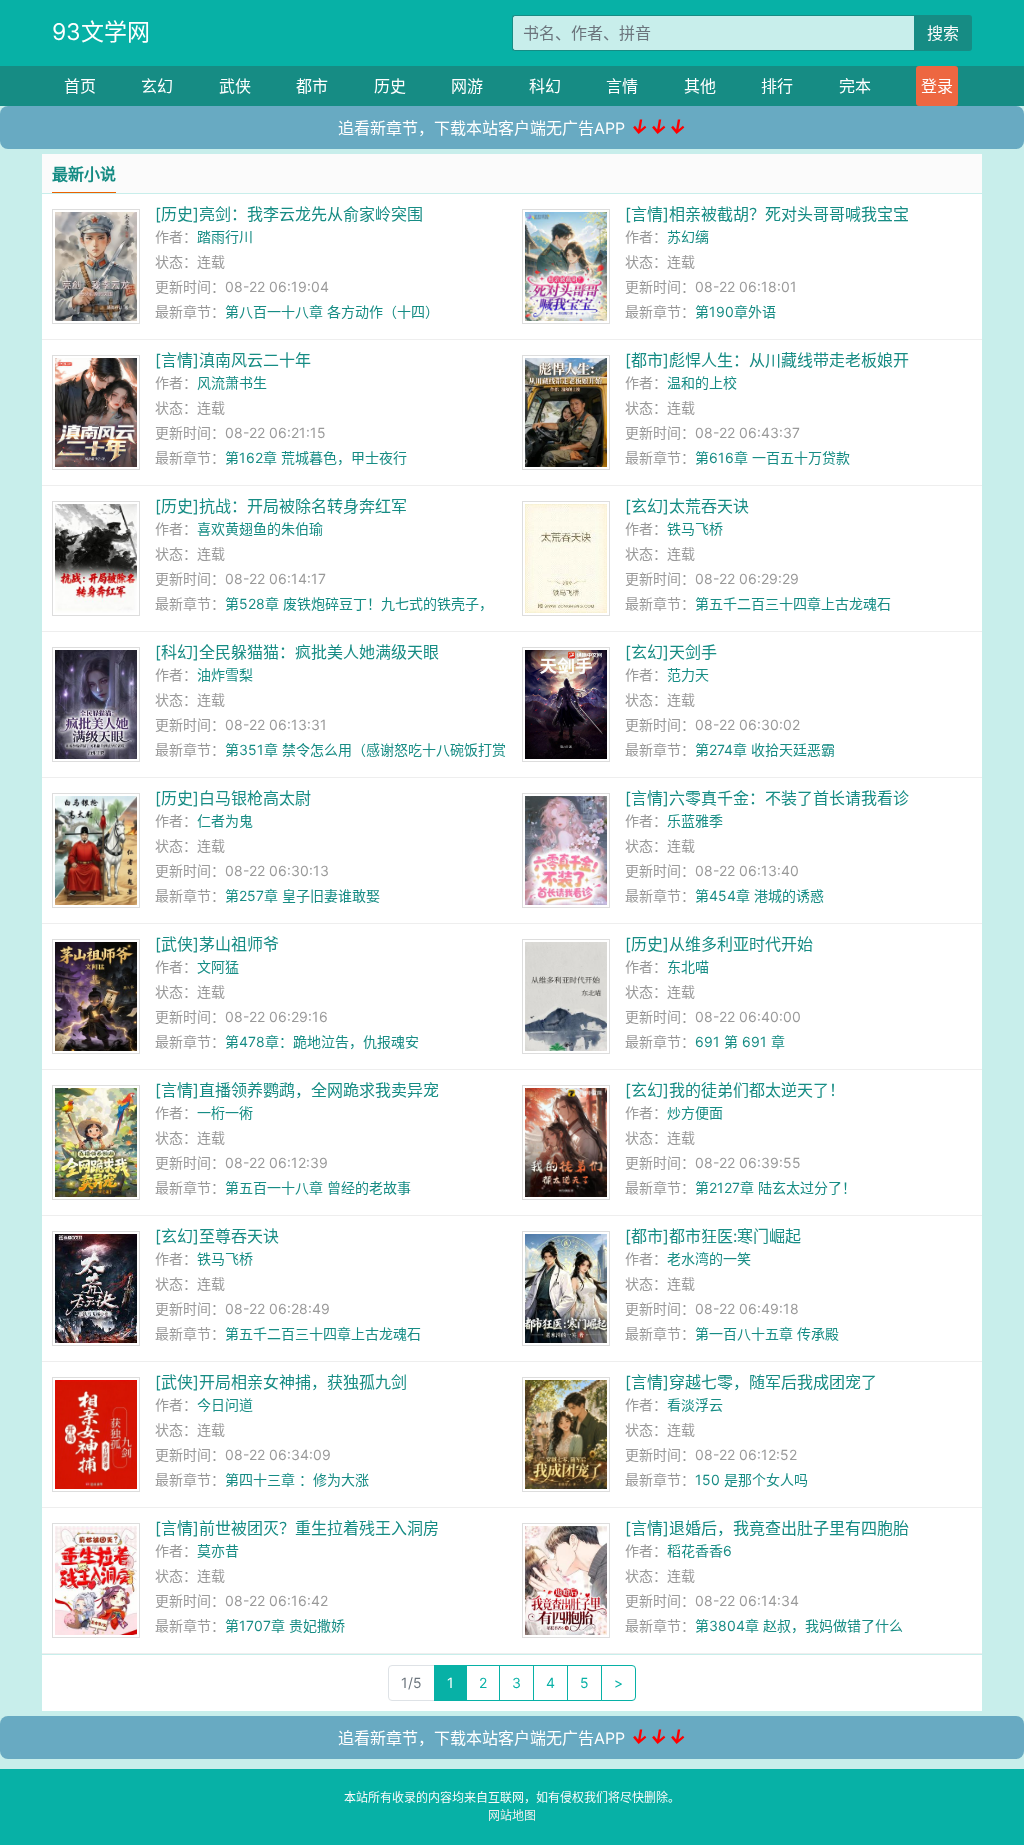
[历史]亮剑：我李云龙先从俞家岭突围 (289, 214)
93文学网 (101, 32)
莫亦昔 (218, 1550)
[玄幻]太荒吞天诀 (687, 506)
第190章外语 (735, 311)
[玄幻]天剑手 (671, 652)
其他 (700, 86)
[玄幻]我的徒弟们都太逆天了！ (735, 1090)
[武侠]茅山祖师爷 (217, 944)
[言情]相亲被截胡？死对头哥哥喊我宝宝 (767, 214)
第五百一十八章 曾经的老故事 (318, 1187)
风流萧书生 (232, 382)
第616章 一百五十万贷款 (772, 457)
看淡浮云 (695, 1404)
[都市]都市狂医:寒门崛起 (713, 1236)
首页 (80, 86)
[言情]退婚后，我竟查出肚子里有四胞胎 (767, 1528)
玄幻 (157, 86)
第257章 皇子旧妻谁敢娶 (302, 895)
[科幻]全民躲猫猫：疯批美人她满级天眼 (297, 652)
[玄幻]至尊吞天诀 (217, 1236)
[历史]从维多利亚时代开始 (719, 944)
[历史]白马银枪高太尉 (233, 798)
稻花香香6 (699, 1550)
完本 (855, 86)
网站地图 (512, 1815)
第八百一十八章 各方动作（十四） (332, 311)
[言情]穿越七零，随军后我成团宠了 (751, 1382)
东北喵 (688, 966)
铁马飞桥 (695, 528)
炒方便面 (695, 1112)
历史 (390, 86)
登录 (937, 86)
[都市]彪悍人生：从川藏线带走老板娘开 (767, 360)
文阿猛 (218, 966)
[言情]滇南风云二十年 (233, 360)
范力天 (688, 674)
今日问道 (225, 1404)
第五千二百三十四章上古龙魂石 (793, 603)
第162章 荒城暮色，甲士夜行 (316, 457)
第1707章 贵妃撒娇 (285, 1625)
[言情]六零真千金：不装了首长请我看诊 (767, 798)
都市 (312, 86)
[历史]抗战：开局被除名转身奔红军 (281, 506)
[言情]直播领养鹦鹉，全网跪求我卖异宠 (297, 1090)
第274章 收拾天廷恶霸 (765, 749)
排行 (777, 86)
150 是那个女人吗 (751, 1479)
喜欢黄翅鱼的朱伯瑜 (260, 528)
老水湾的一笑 (709, 1258)
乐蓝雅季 (695, 820)
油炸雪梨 (225, 674)
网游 (467, 86)
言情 (622, 86)
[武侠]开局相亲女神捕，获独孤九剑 (281, 1382)
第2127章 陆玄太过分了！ (775, 1187)
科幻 (545, 86)
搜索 (943, 33)
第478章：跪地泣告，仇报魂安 (322, 1041)
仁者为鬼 (225, 820)
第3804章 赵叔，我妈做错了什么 (799, 1625)
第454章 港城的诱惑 (759, 895)
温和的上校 (702, 382)
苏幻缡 (688, 236)
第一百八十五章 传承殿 (767, 1333)
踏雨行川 (225, 236)
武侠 (235, 86)
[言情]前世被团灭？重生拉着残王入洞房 (297, 1528)
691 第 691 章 (740, 1041)
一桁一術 (225, 1112)
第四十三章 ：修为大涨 (297, 1479)
